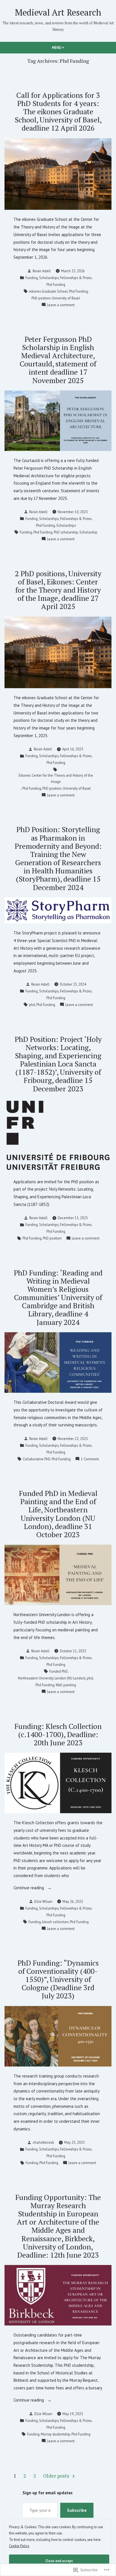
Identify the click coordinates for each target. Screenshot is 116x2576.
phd (32, 1005)
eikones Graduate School (48, 291)
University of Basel (66, 298)
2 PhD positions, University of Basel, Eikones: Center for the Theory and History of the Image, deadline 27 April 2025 (58, 590)
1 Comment (90, 1459)
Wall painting (66, 1685)
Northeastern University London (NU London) (52, 1678)
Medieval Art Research (58, 12)
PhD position (41, 298)
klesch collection (55, 1922)
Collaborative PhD (37, 1459)
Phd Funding (56, 284)
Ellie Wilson (43, 1901)
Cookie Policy (19, 2546)
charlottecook (43, 2142)
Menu (68, 47)
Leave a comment (61, 305)
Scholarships (66, 525)
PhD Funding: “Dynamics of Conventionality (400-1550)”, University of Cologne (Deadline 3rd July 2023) (58, 1979)
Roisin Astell (42, 271)
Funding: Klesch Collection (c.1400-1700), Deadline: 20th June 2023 (58, 1734)
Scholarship (88, 532)
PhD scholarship (66, 532)
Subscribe (77, 2510)
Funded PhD (58, 1671)
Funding (26, 532)
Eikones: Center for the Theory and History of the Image (56, 778)
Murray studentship (55, 2434)
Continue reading (29, 1888)
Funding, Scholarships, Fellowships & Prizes (58, 278)
